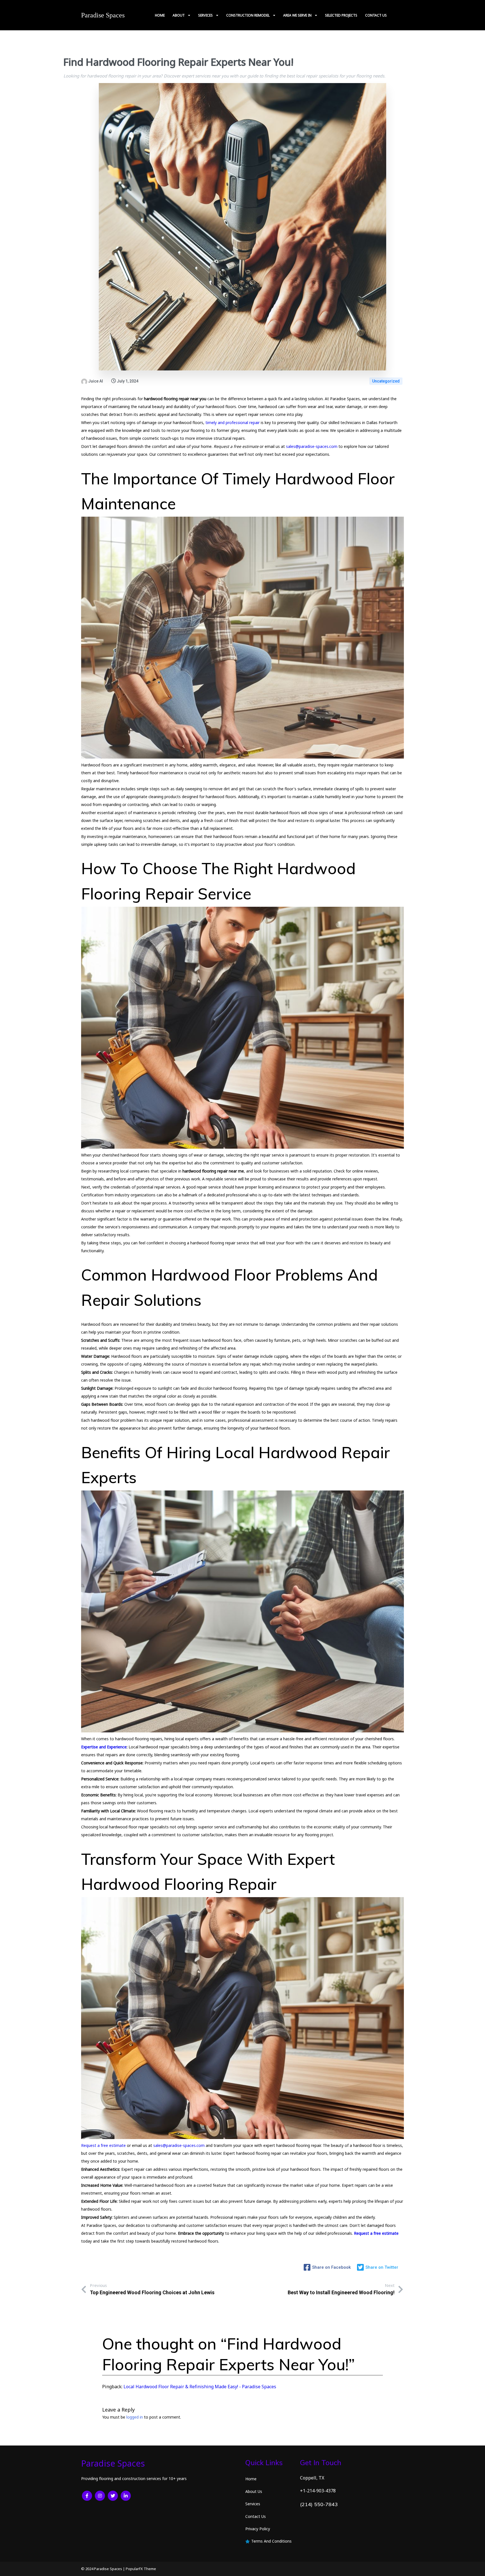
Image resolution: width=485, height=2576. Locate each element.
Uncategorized (386, 381)
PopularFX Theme (141, 2569)
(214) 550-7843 (319, 2504)
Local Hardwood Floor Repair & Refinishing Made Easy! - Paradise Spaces (200, 2387)
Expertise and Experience (104, 1747)
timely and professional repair (233, 423)
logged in (135, 2417)
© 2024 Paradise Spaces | (103, 2569)
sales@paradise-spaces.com (312, 446)
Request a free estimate (103, 2145)
